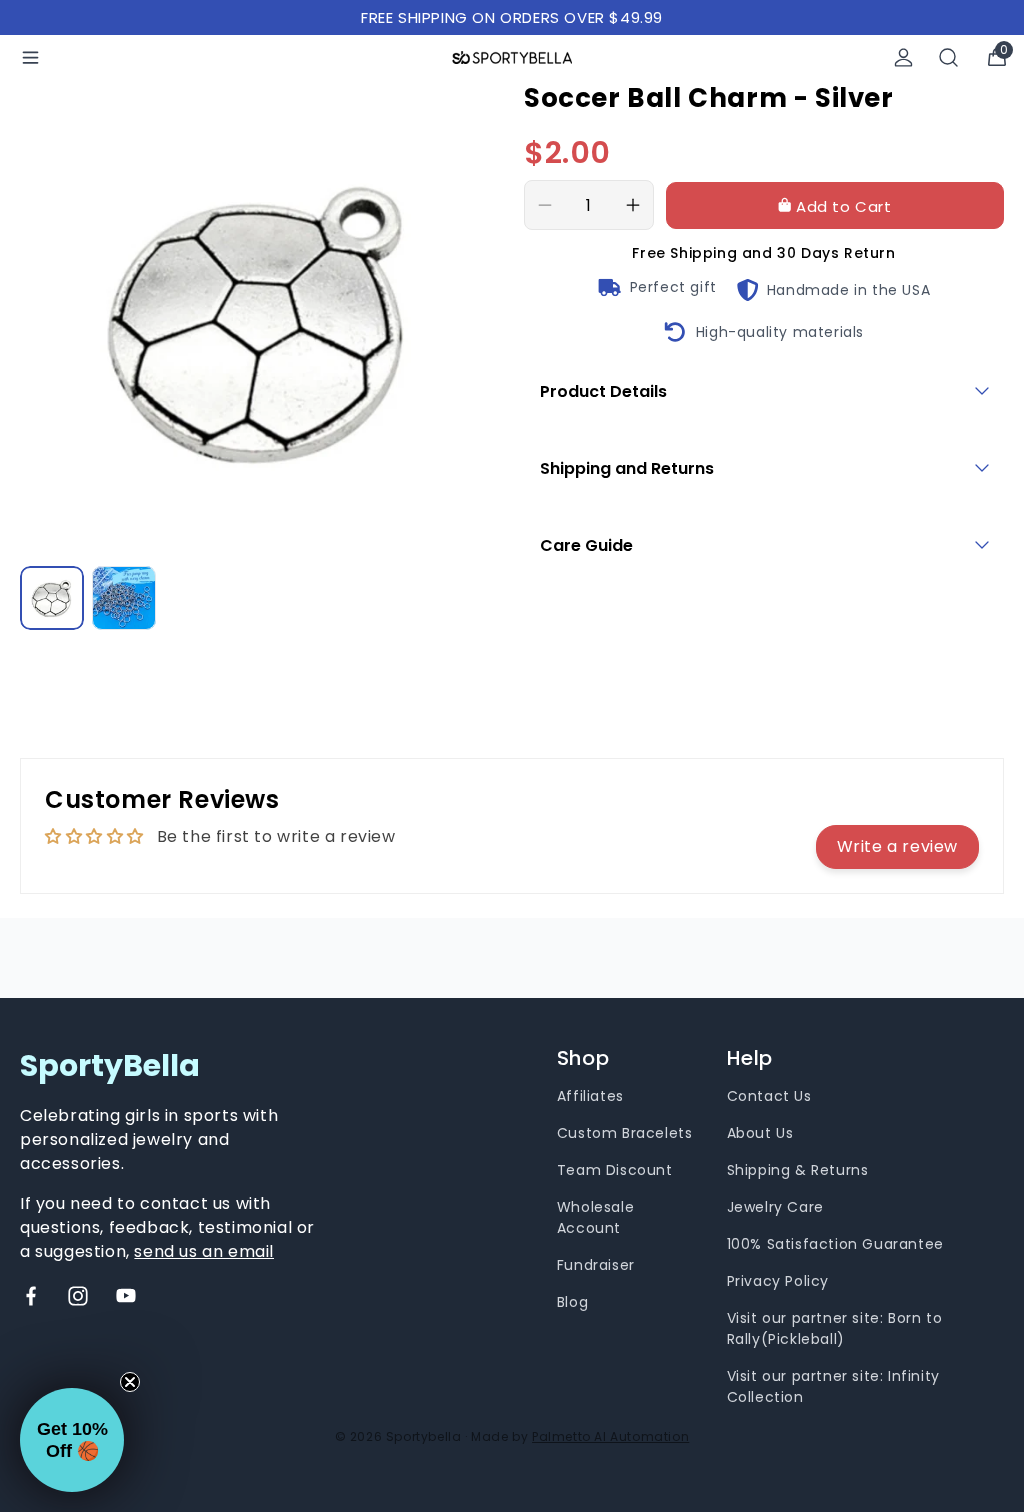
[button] (72, 1440)
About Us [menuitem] (760, 1133)
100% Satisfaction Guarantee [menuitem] (835, 1244)
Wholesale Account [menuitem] (595, 1217)
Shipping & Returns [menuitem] (798, 1170)
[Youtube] (126, 1296)
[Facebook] (31, 1296)
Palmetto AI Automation (610, 1436)
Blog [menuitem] (572, 1302)
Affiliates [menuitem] (590, 1096)
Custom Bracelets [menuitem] (625, 1133)
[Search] (949, 57)
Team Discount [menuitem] (615, 1170)
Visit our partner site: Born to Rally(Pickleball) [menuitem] (835, 1328)
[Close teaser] (130, 1382)
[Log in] (903, 57)
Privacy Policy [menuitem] (778, 1281)
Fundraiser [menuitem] (596, 1265)
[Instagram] (78, 1296)
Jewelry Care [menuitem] (775, 1207)
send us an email (204, 1251)
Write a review (897, 846)
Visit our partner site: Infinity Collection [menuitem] (833, 1386)
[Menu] (30, 57)
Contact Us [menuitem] (769, 1096)
